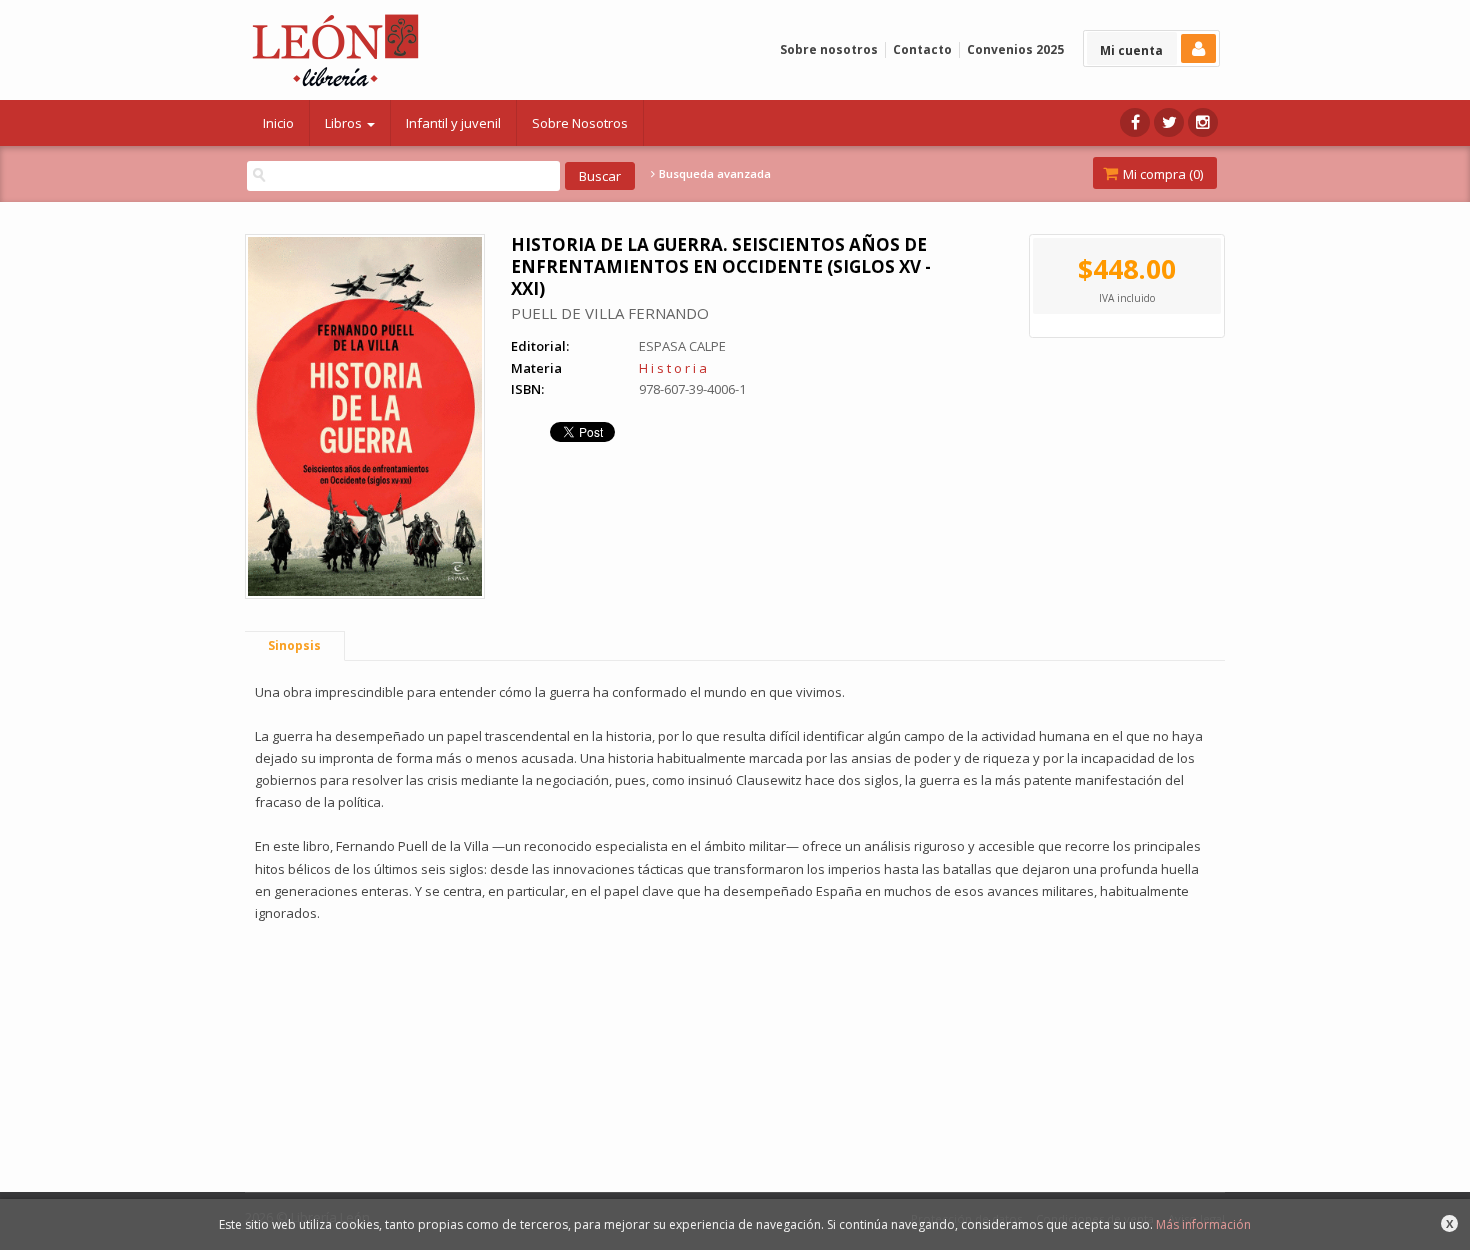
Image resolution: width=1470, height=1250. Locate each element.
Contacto (922, 49)
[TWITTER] (1169, 122)
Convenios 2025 (1015, 49)
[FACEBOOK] (1135, 122)
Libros (345, 123)
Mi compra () (1161, 174)
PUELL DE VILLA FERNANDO (610, 313)
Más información (1203, 1224)
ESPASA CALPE (682, 346)
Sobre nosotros (829, 49)
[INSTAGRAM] (1203, 122)
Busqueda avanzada (713, 174)
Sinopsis (294, 645)
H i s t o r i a (673, 368)
